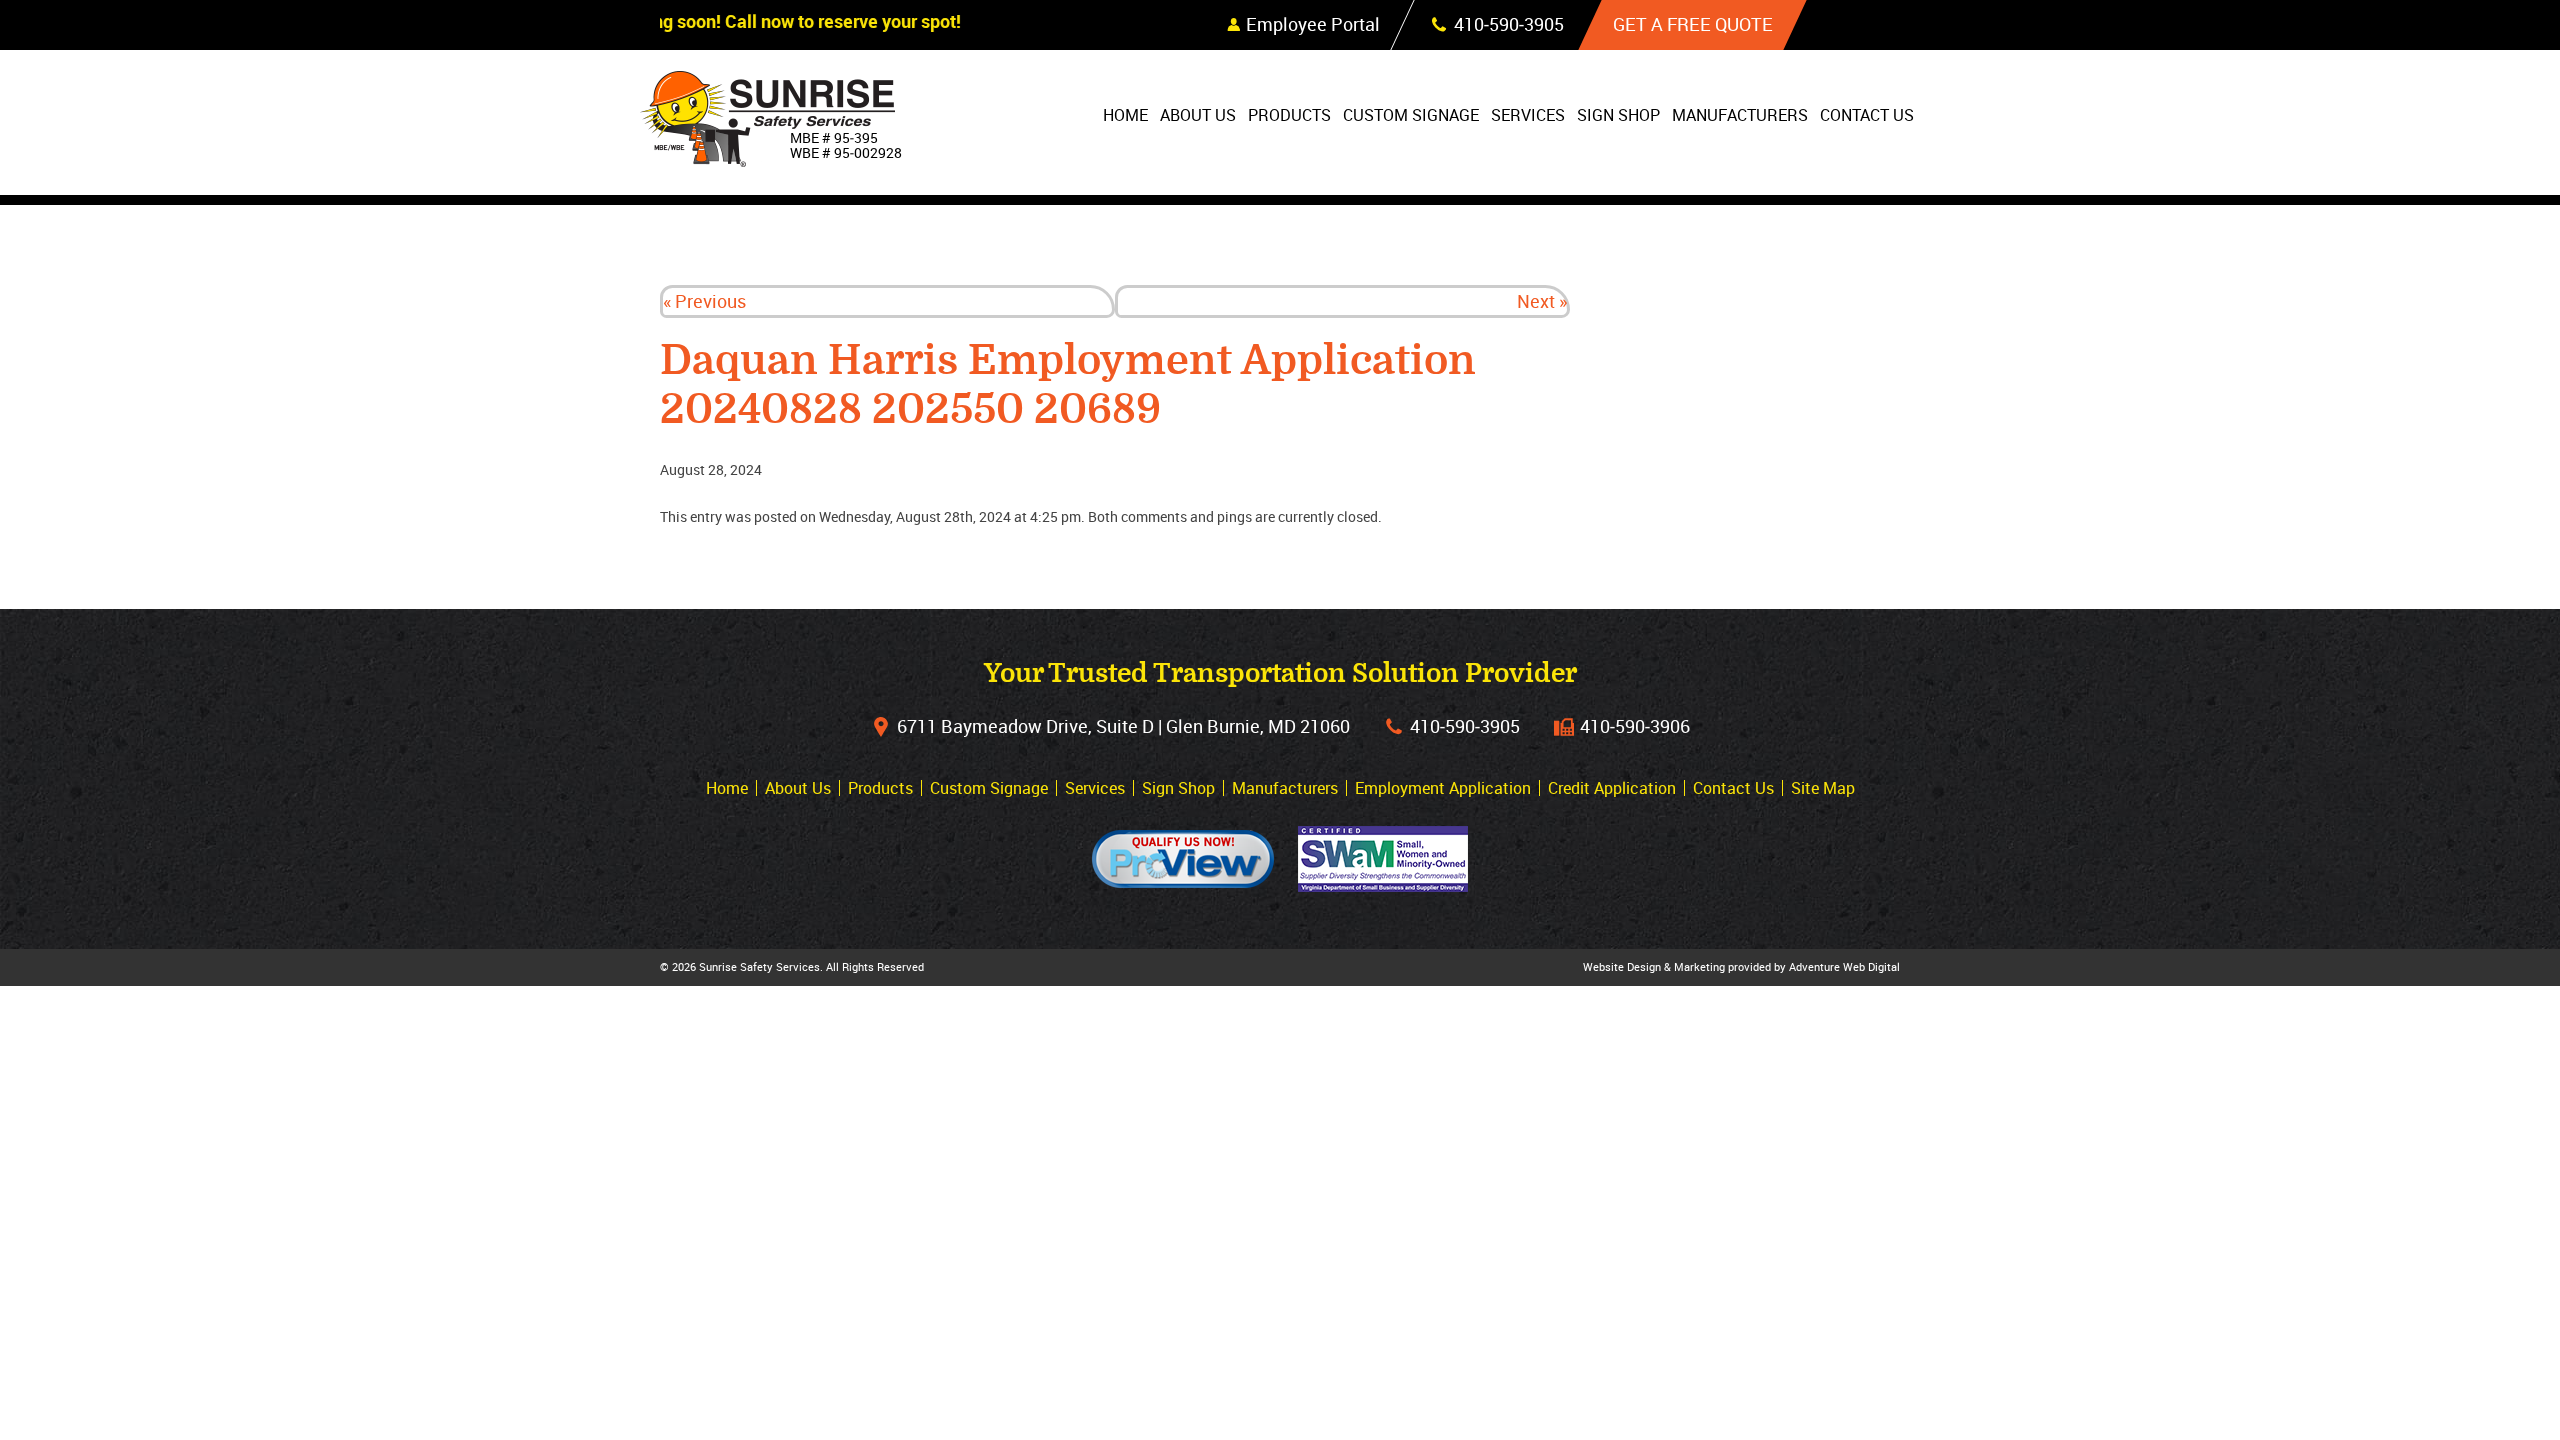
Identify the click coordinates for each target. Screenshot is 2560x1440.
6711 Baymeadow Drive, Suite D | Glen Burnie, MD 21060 (1123, 726)
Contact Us (1867, 115)
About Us (1198, 115)
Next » (1542, 301)
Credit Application (1612, 788)
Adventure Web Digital (1844, 966)
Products (1289, 115)
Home (1125, 115)
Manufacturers (1740, 115)
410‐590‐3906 (1635, 726)
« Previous (704, 301)
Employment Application (1443, 788)
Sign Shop (1618, 115)
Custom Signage (1411, 115)
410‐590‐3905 (1465, 726)
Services (1528, 115)
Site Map (1823, 788)
